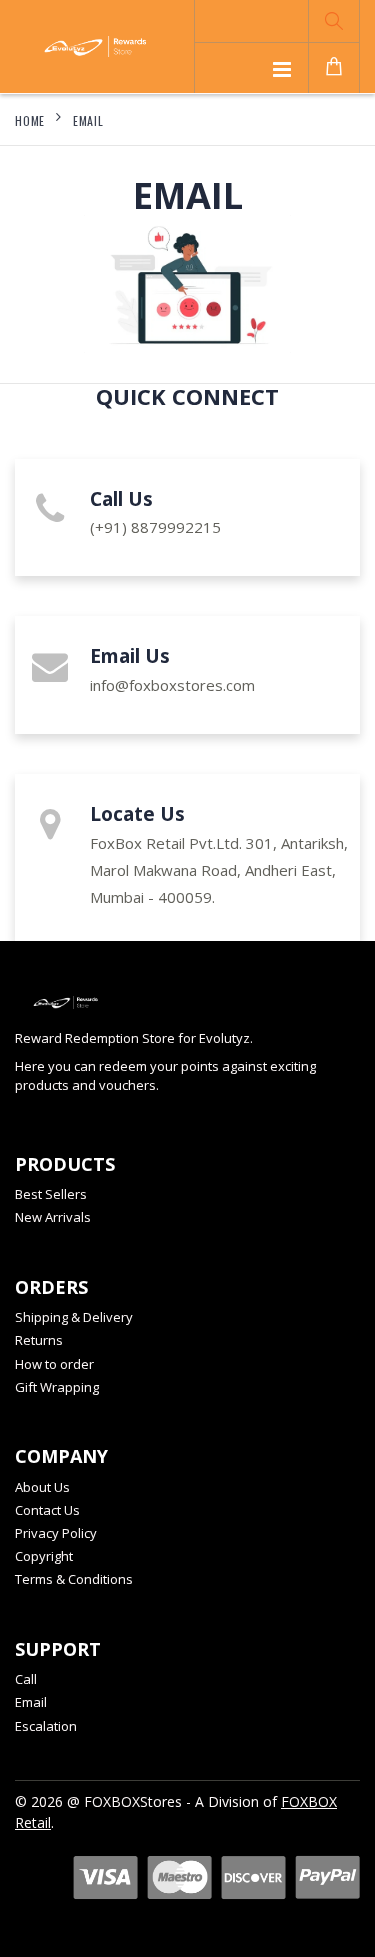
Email (88, 120)
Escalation (46, 1726)
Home (30, 120)
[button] (334, 21)
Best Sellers (51, 1194)
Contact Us (47, 1510)
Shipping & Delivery (74, 1317)
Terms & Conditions (74, 1579)
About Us (42, 1487)
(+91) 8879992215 (155, 527)
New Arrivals (53, 1217)
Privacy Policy (56, 1533)
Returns (39, 1340)
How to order (54, 1364)
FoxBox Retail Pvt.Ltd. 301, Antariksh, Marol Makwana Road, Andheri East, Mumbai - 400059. (219, 870)
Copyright (44, 1556)
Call (26, 1679)
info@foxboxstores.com (172, 685)
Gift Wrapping (57, 1387)
